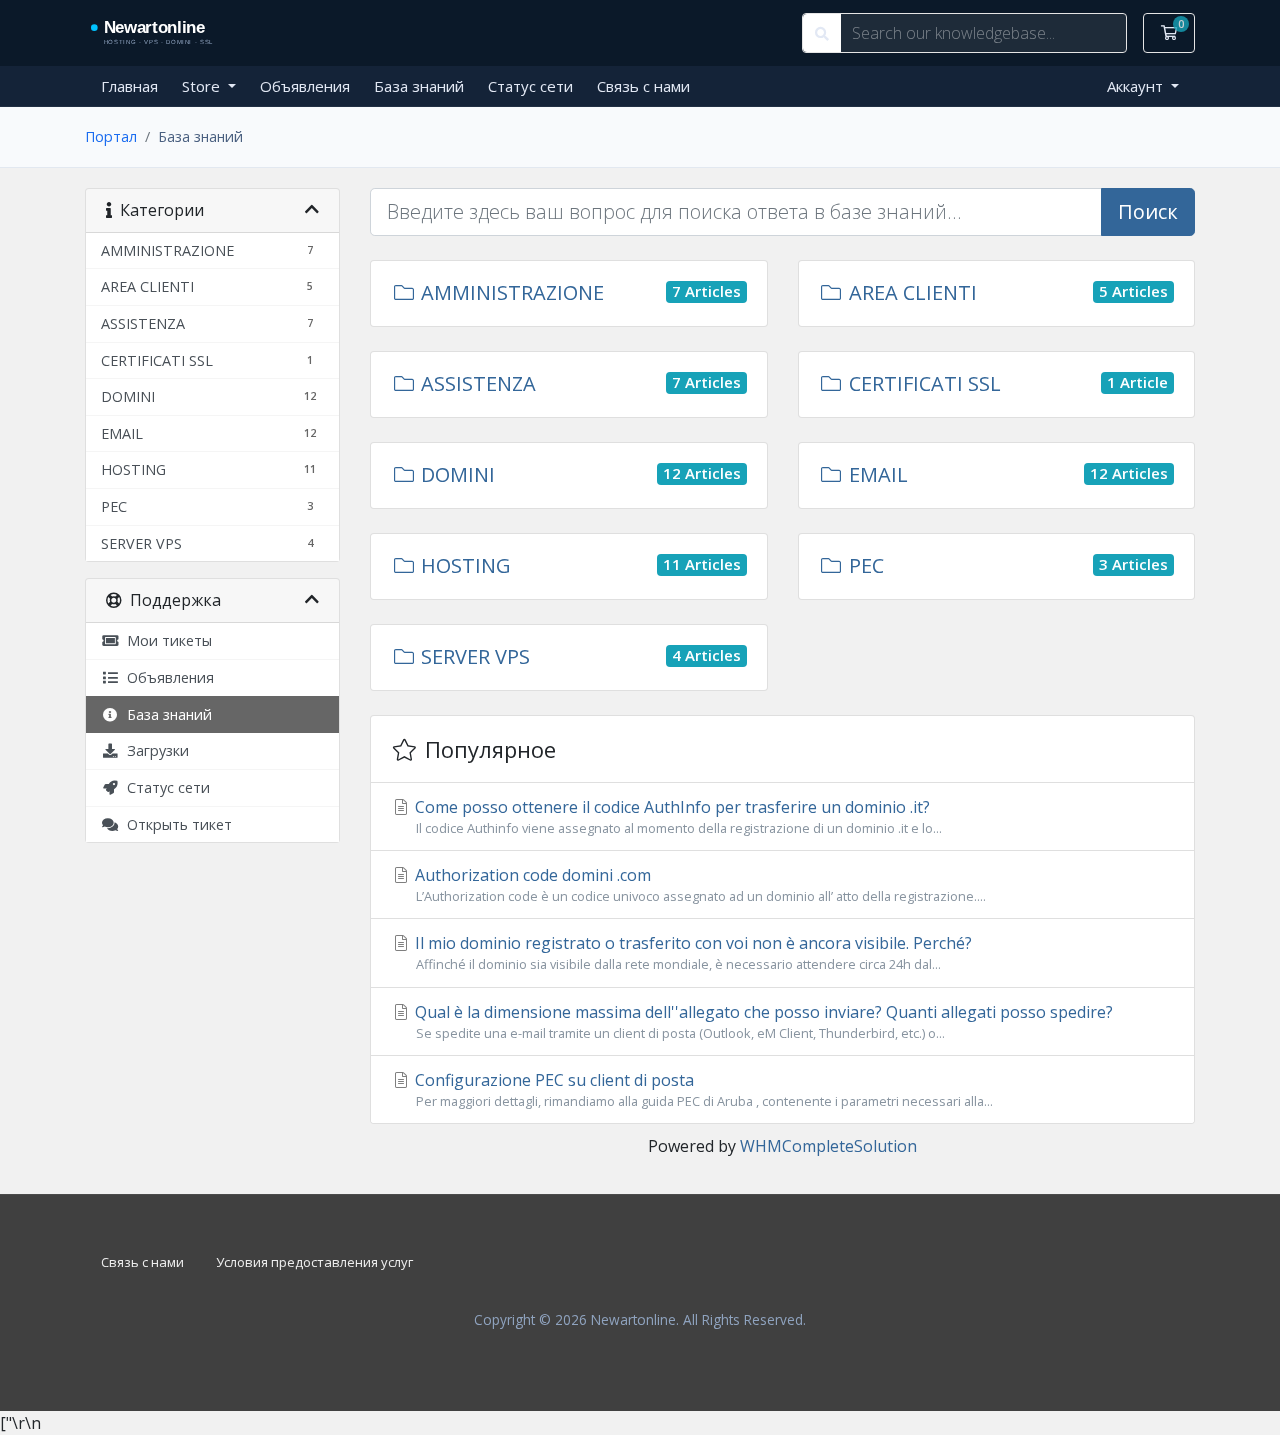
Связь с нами (643, 86)
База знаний (419, 86)
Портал (111, 136)
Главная (129, 86)
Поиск (1148, 211)
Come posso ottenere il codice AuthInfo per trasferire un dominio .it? (676, 816)
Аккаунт (1137, 86)
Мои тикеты (165, 640)
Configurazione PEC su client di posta (702, 1089)
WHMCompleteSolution (828, 1146)
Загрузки (154, 750)
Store (203, 86)
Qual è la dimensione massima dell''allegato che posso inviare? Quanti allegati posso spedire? (762, 1021)
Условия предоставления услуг (314, 1262)
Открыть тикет (175, 824)
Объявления (305, 86)
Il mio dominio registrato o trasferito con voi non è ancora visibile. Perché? (691, 952)
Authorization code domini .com (698, 884)
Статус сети (530, 86)
